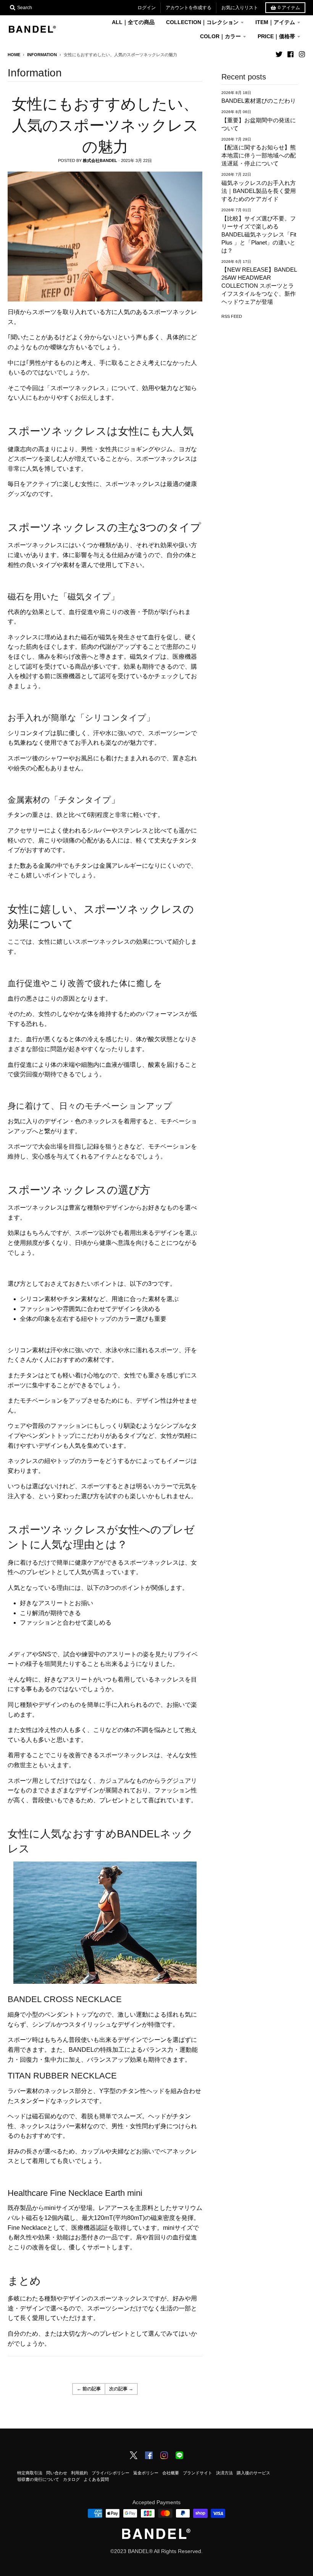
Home (14, 55)
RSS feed (232, 316)
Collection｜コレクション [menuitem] (202, 22)
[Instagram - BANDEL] (164, 2456)
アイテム (289, 8)
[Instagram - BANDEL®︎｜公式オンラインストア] (302, 54)
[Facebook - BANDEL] (149, 2456)
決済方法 (224, 2473)
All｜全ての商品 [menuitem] (133, 22)
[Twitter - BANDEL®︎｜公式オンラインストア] (279, 54)
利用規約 (79, 2473)
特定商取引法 (30, 2473)
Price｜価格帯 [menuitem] (276, 36)
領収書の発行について (38, 2479)
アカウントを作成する (189, 8)
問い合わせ (57, 2473)
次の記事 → (121, 2389)
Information (42, 55)
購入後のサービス (253, 2473)
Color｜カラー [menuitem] (220, 36)
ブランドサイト (198, 2473)
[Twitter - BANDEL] (134, 2456)
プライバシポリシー (111, 2473)
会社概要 (171, 2473)
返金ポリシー (146, 2473)
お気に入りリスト (240, 8)
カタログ (71, 2479)
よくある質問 (96, 2479)
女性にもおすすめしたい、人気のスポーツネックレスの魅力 (105, 125)
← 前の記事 (89, 2389)
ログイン (147, 8)
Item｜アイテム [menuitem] (275, 22)
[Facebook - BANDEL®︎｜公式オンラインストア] (290, 54)
